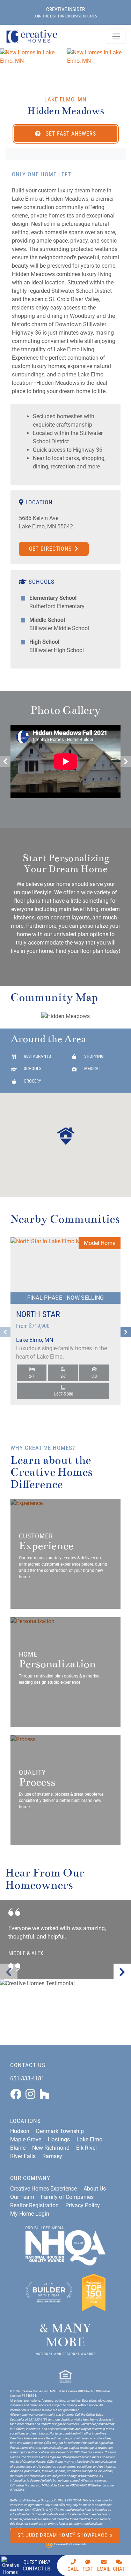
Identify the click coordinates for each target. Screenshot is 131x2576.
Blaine (18, 2148)
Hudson (20, 2131)
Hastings (59, 2139)
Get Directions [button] (51, 549)
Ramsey (52, 2156)
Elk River (87, 2148)
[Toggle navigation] (116, 36)
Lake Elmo (89, 2139)
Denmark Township (60, 2131)
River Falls (23, 2156)
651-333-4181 (27, 2078)
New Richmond (51, 2148)
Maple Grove (26, 2139)
